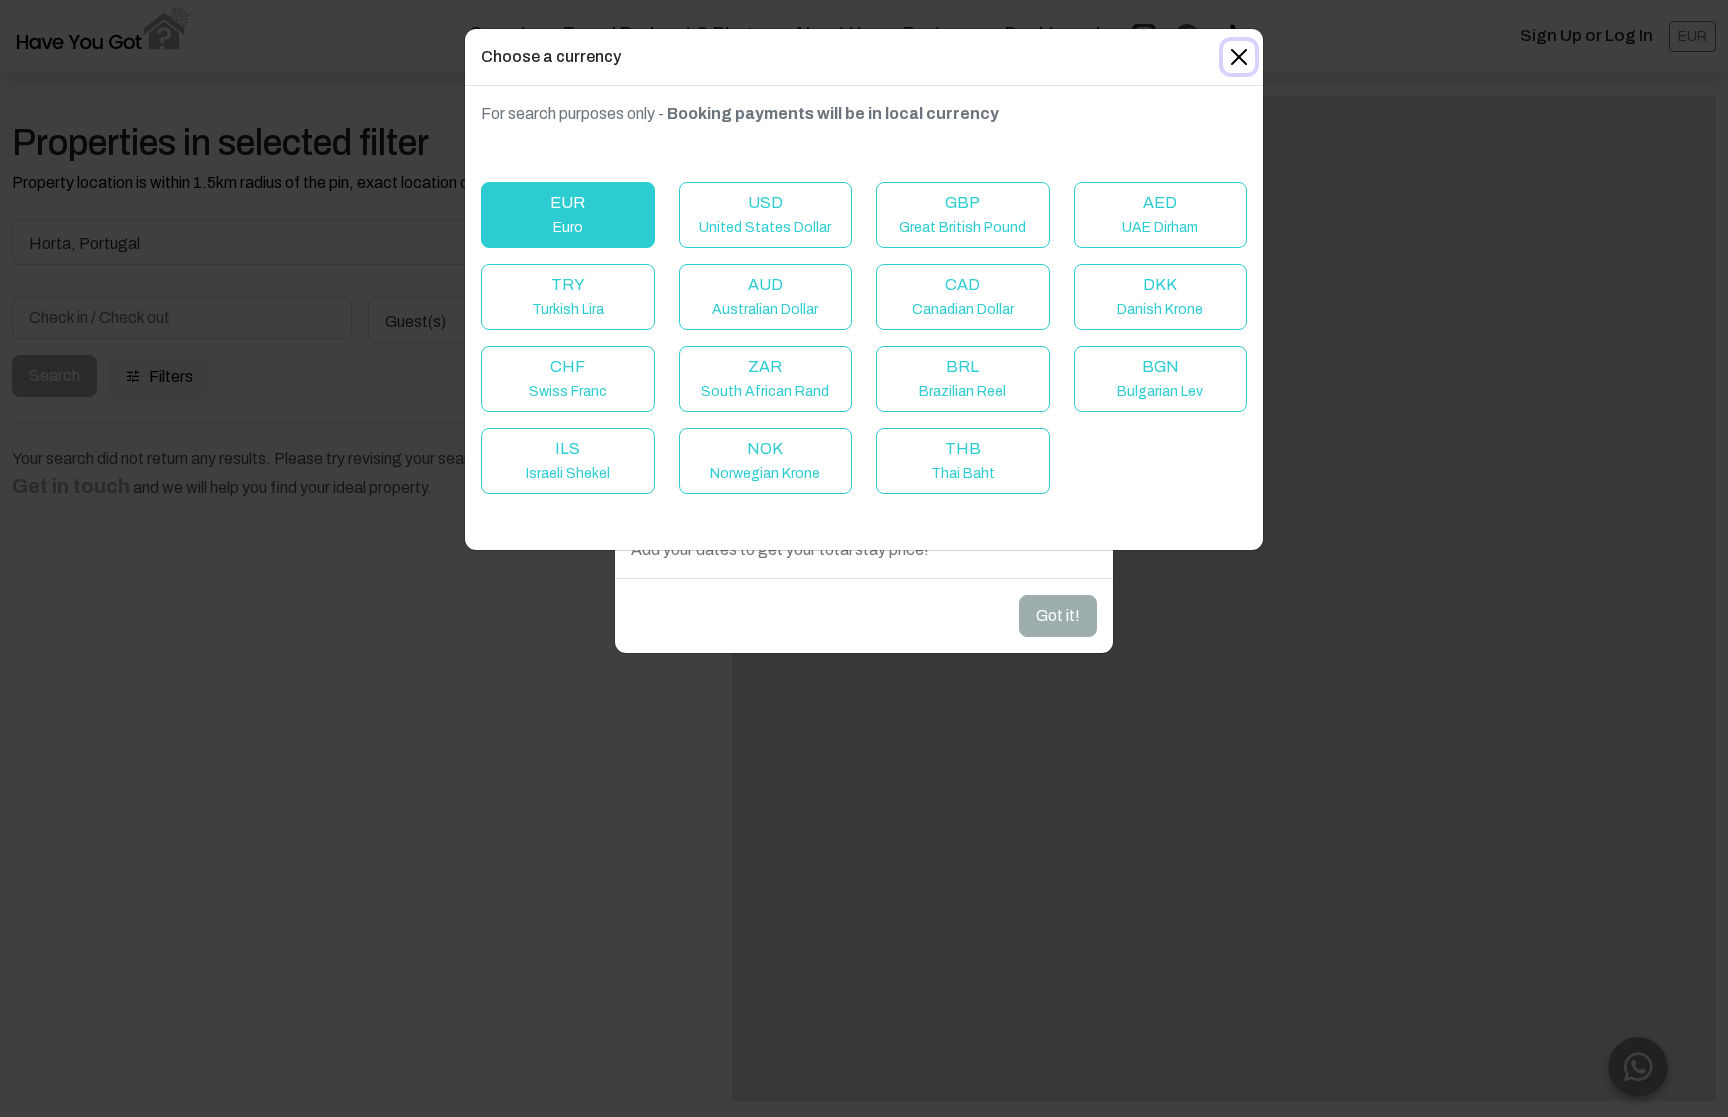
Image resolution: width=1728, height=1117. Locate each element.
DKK (1160, 296)
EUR (567, 214)
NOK (765, 460)
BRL (962, 378)
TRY (568, 296)
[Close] (1239, 57)
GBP (962, 214)
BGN (1160, 378)
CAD (963, 296)
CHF (568, 378)
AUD (765, 296)
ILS (568, 460)
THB (963, 460)
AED (1160, 214)
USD (765, 214)
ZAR (765, 378)
